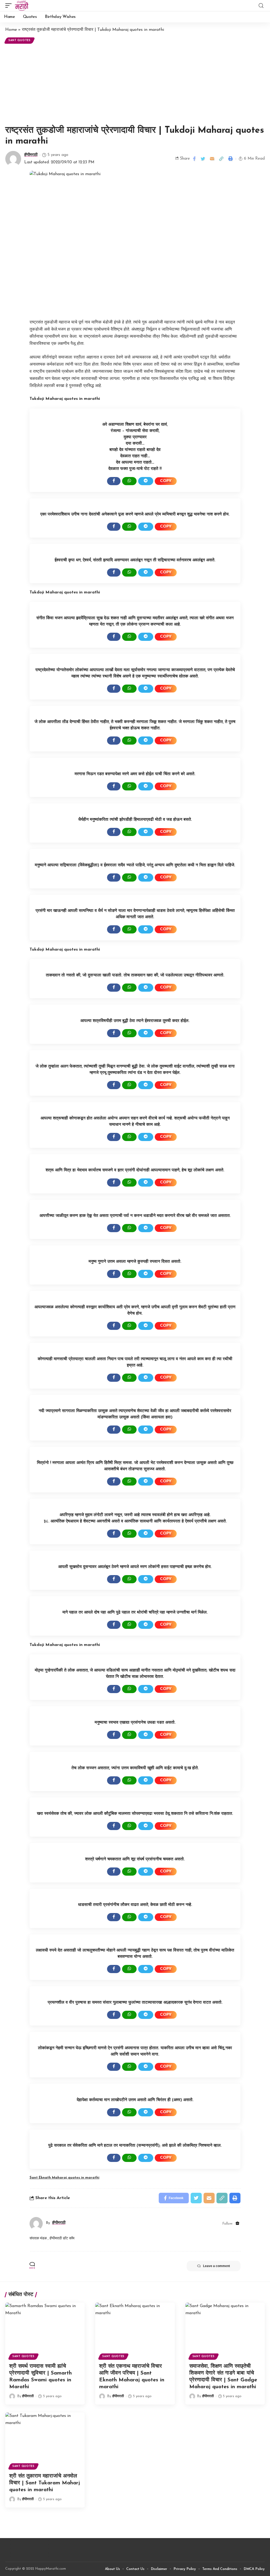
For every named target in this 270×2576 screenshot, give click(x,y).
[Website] (237, 2224)
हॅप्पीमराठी (31, 155)
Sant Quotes (20, 40)
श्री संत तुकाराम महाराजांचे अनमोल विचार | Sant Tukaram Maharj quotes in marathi (45, 2483)
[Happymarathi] (22, 6)
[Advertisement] (135, 85)
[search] (261, 6)
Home (11, 30)
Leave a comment (216, 2266)
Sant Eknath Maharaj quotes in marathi (64, 2178)
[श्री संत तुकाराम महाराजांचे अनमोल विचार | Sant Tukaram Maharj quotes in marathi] (45, 2436)
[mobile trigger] (10, 6)
